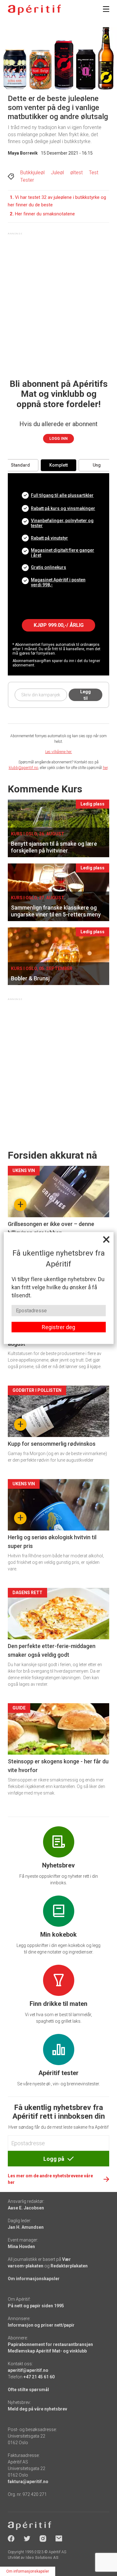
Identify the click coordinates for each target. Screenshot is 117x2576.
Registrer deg (58, 1327)
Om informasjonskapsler (28, 2571)
